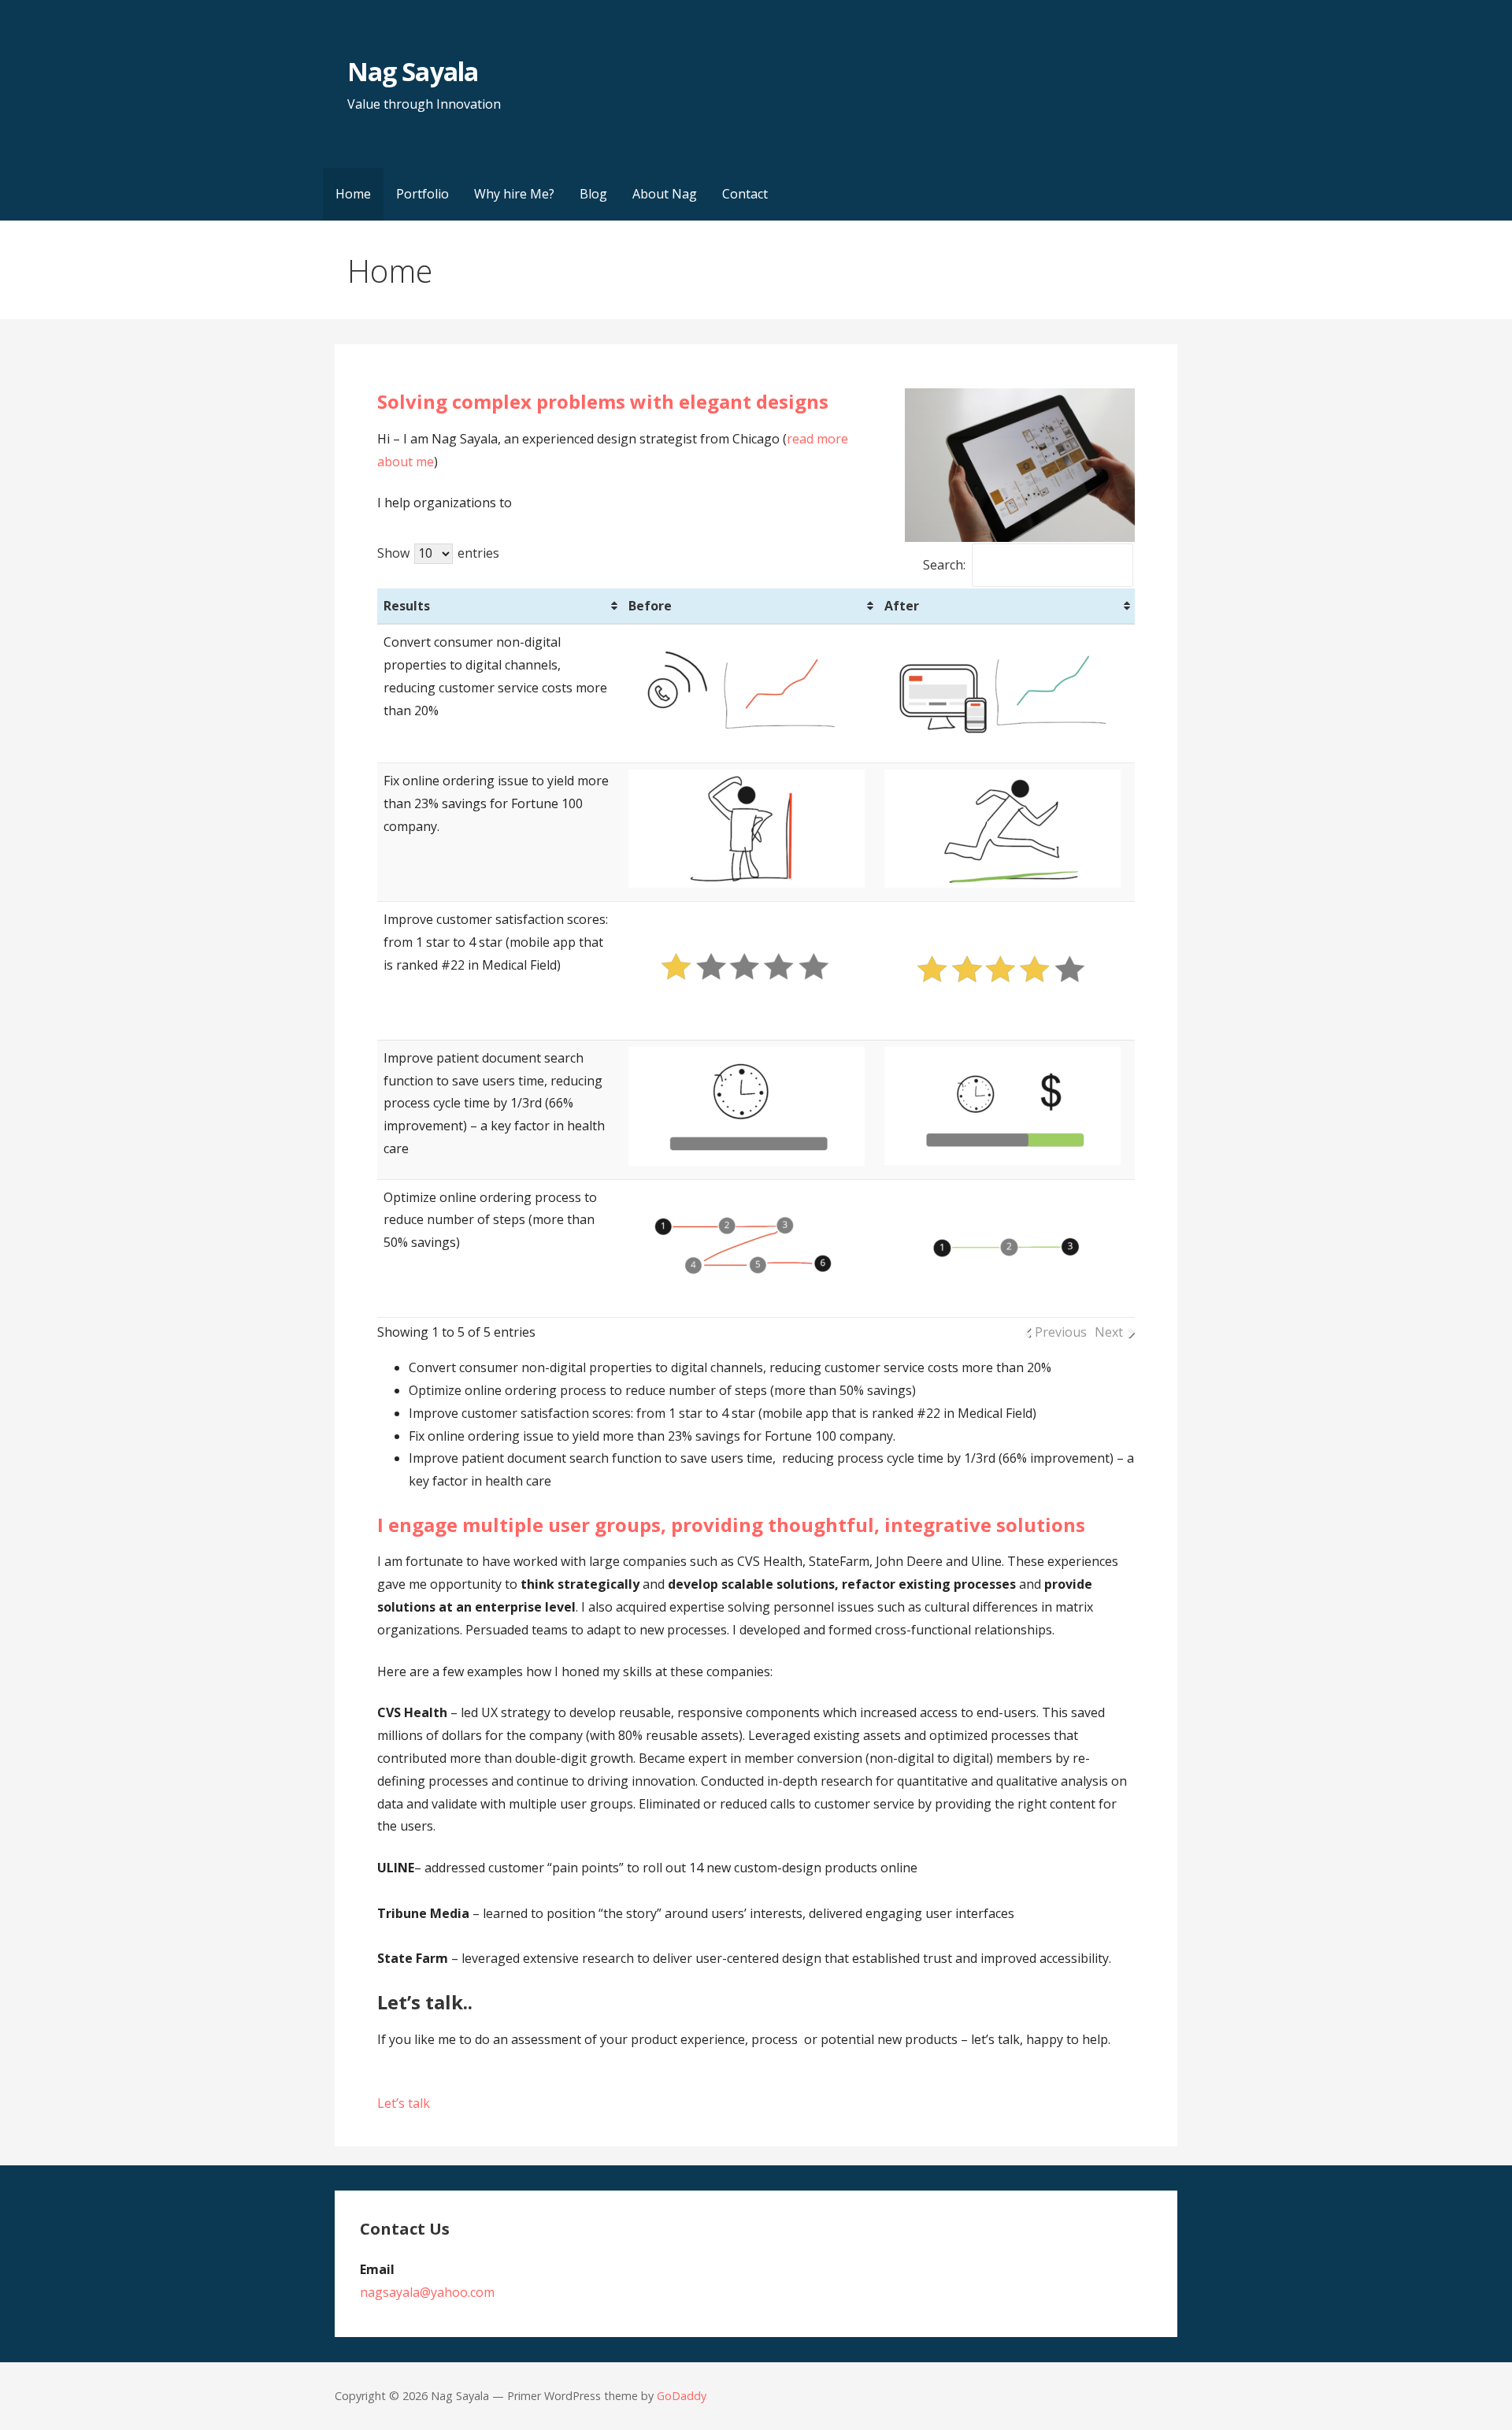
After (902, 606)
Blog (593, 194)
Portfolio (422, 194)
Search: (944, 565)
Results (407, 606)
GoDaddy (682, 2396)
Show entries (438, 553)
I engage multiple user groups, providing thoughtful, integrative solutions (731, 1525)
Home (353, 194)
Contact (745, 194)
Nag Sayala (412, 71)
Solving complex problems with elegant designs (603, 401)
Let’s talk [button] (404, 2103)
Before (650, 606)
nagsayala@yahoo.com (427, 2292)
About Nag (665, 194)
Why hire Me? (514, 194)
